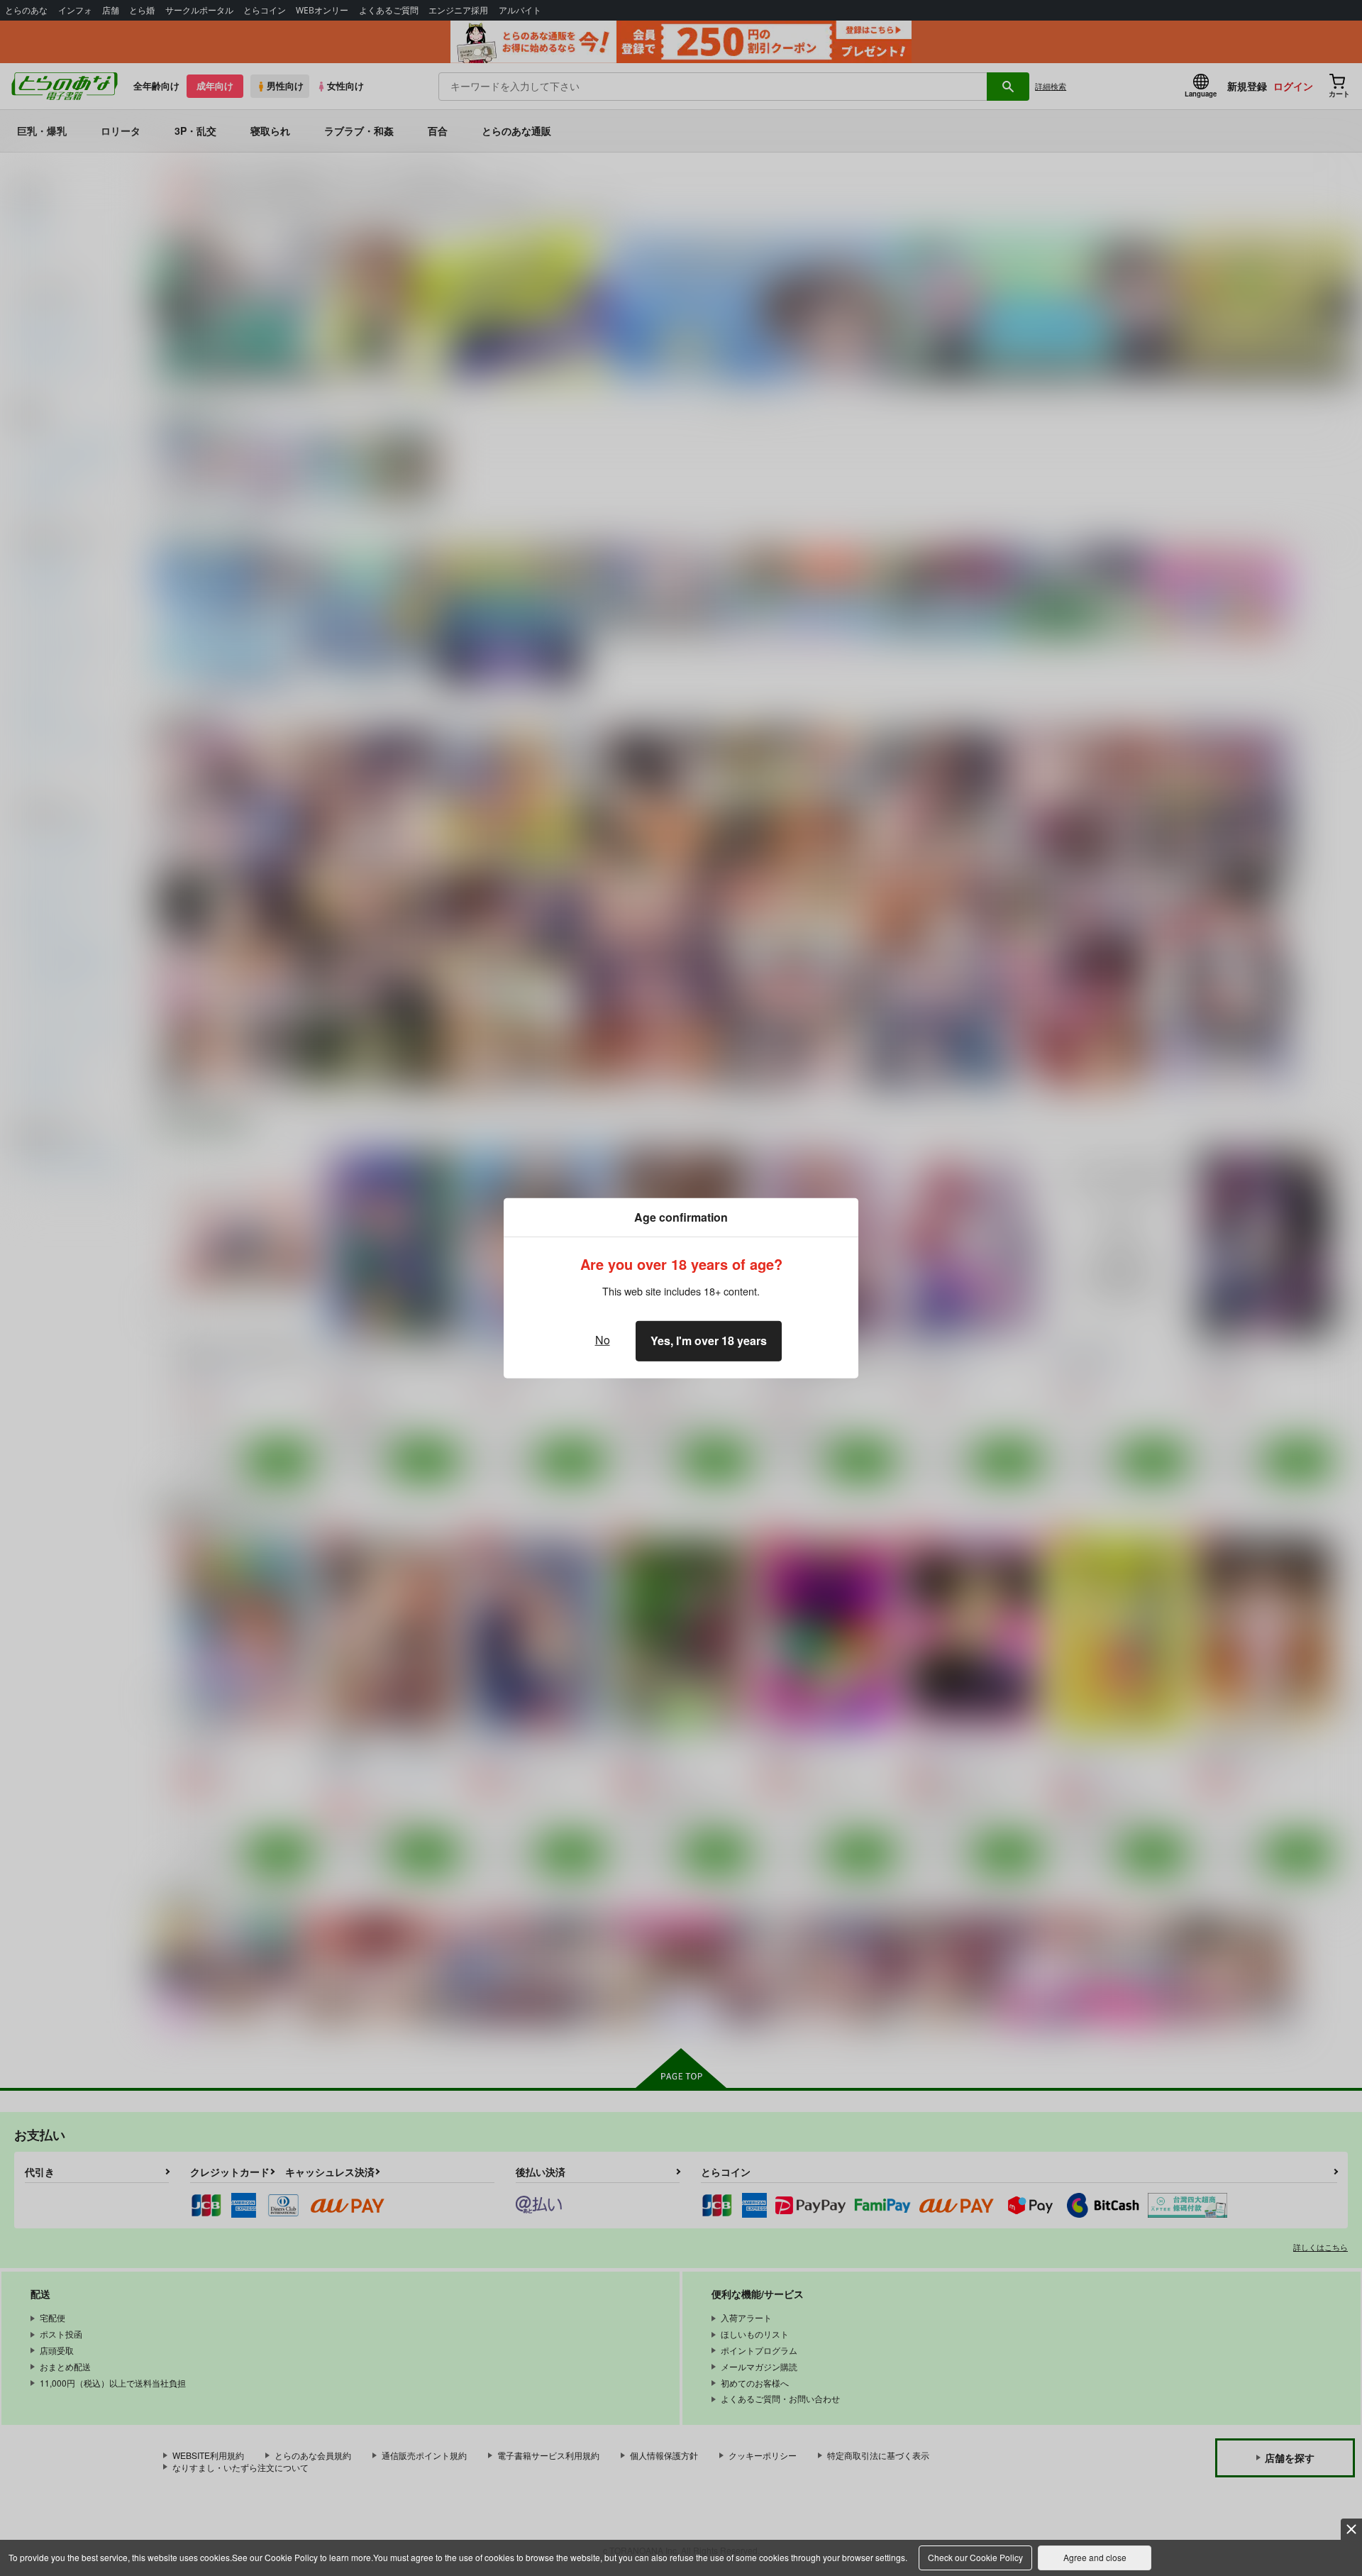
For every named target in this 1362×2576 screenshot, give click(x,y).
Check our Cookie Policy (975, 2557)
